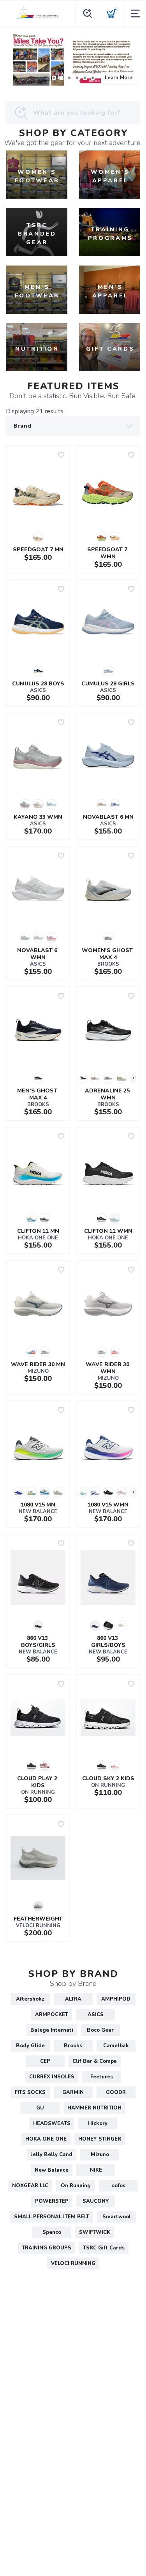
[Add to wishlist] (61, 455)
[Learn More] (73, 60)
